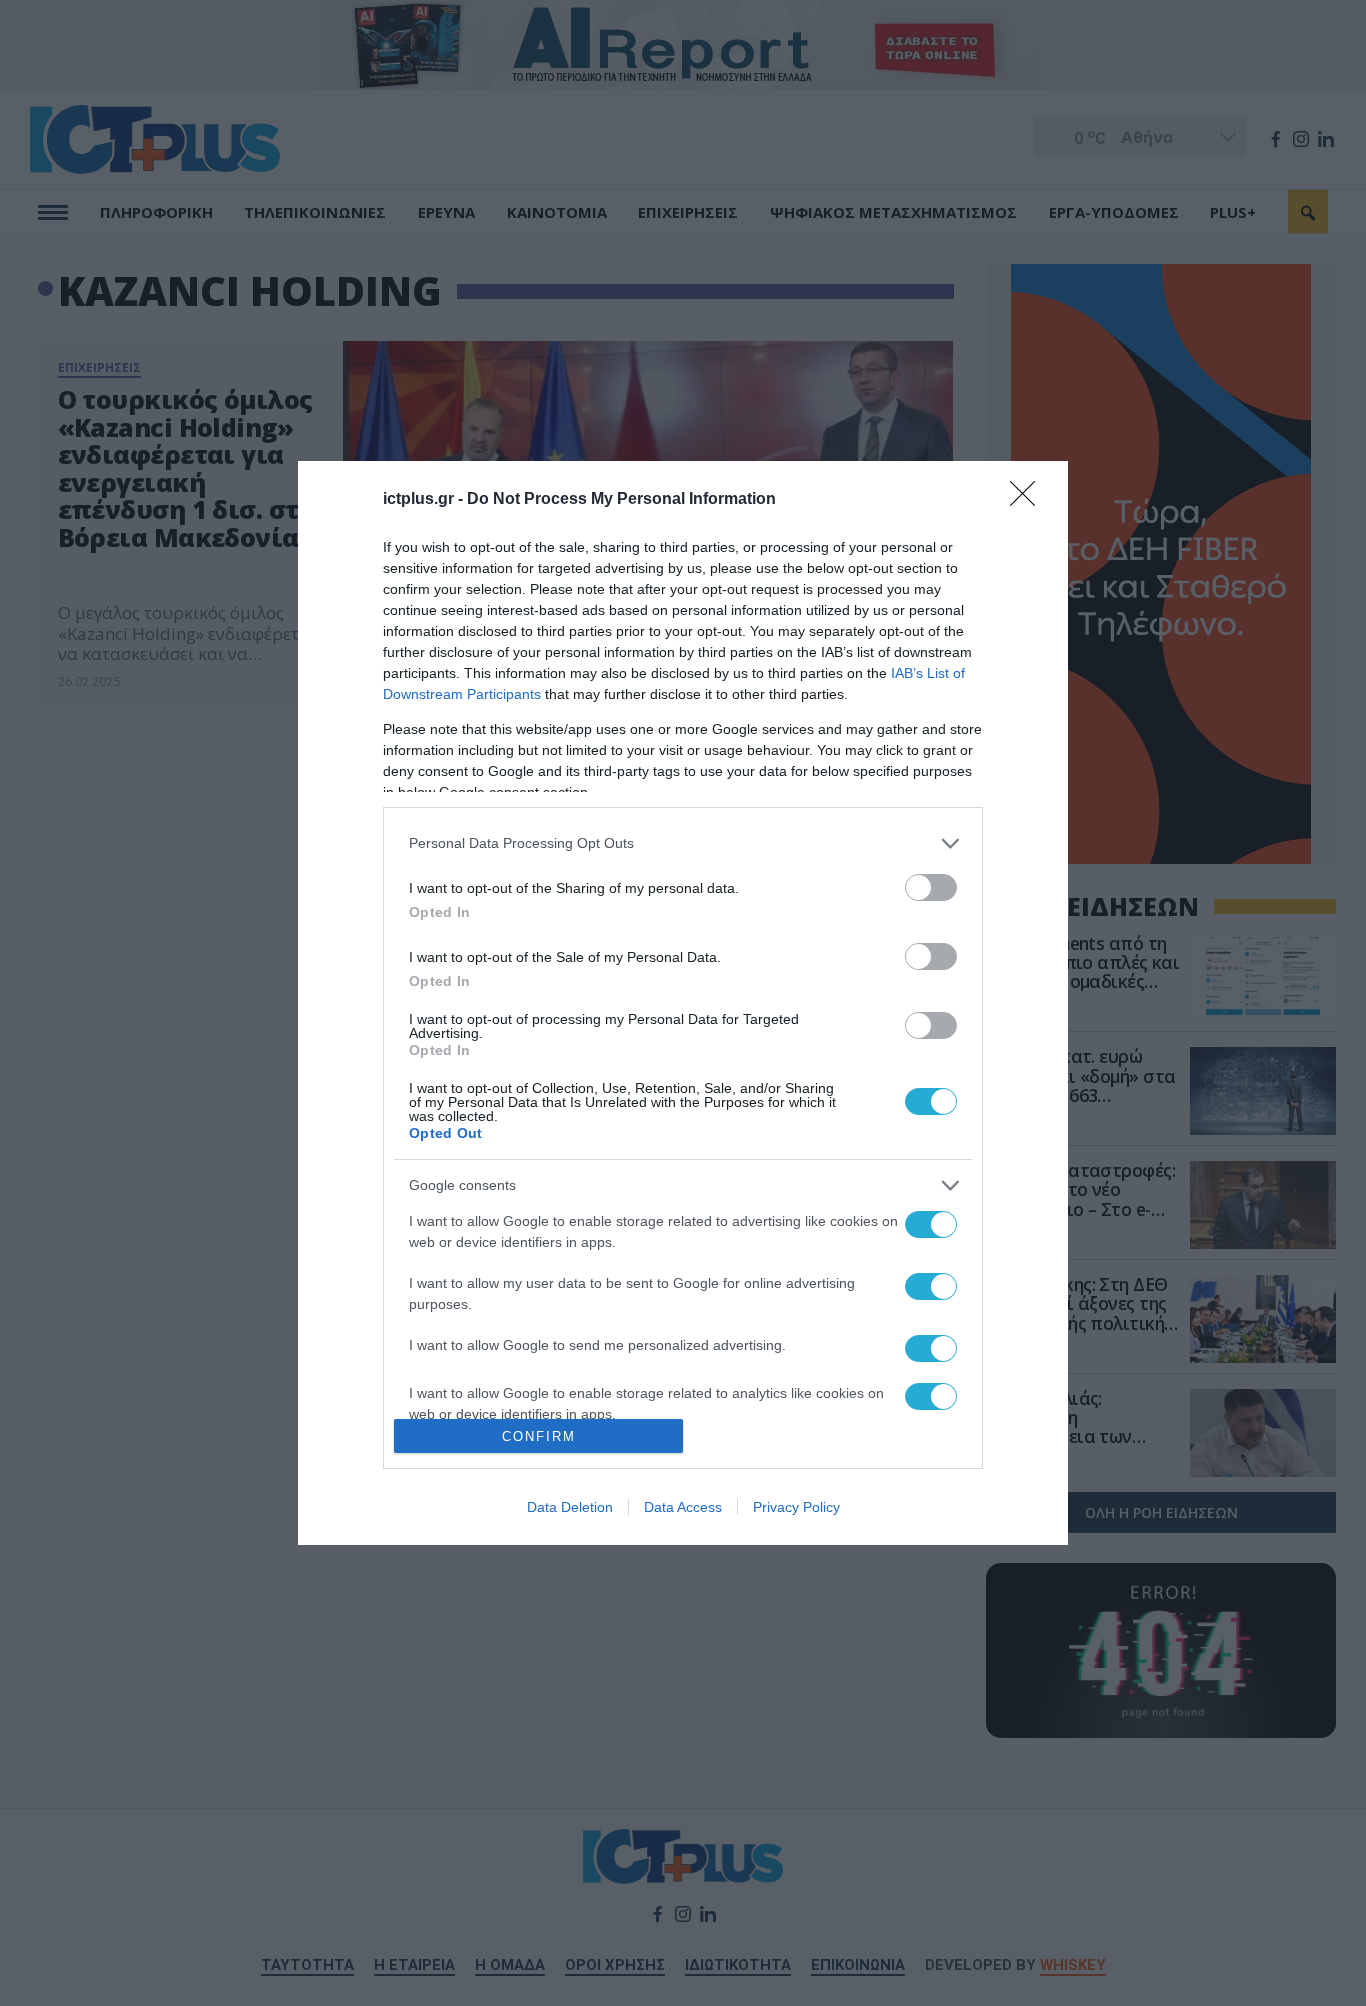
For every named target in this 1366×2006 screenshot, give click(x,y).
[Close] (1029, 500)
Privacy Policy (796, 1507)
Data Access (683, 1507)
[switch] (931, 887)
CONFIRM (539, 1436)
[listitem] (683, 843)
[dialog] (683, 1003)
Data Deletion (570, 1507)
